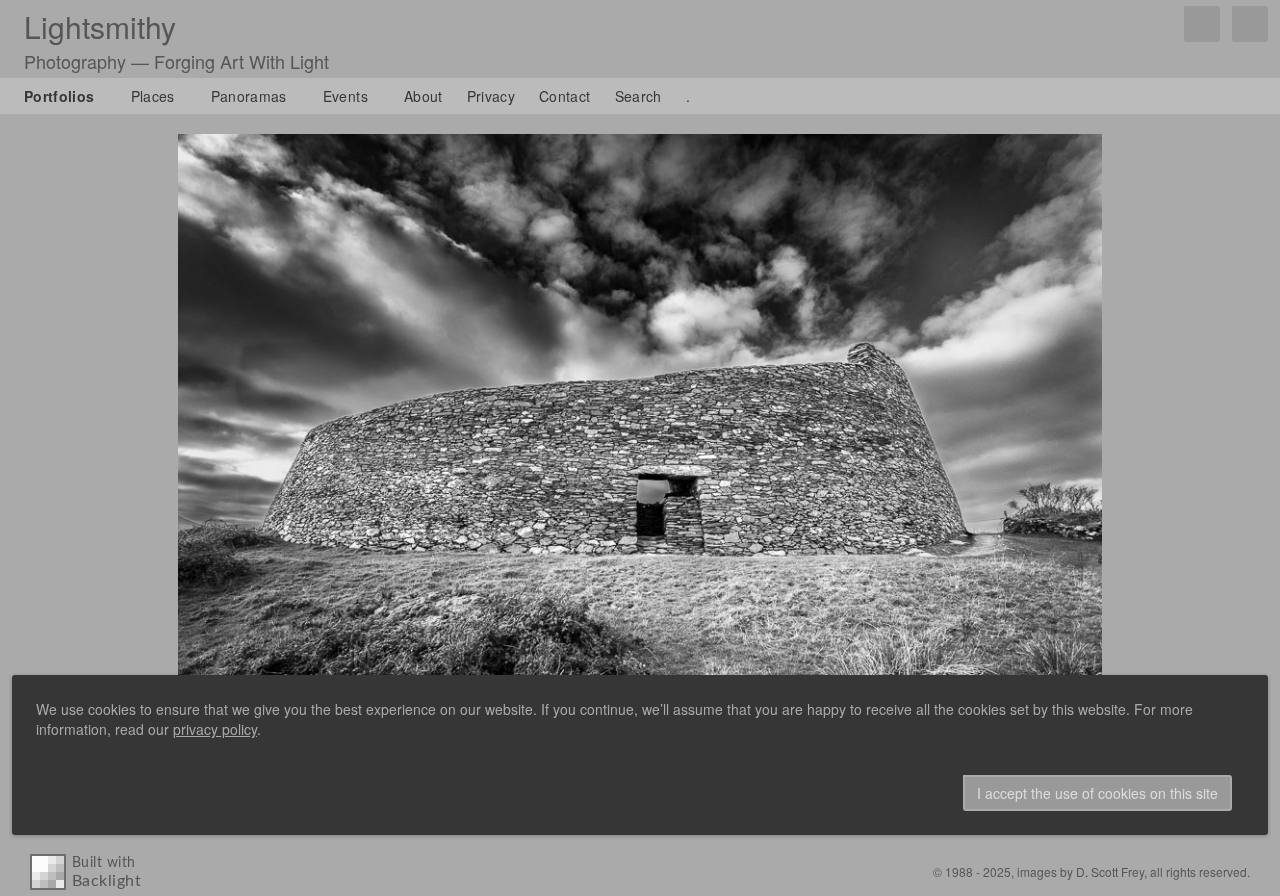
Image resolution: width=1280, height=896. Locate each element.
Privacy (491, 96)
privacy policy (215, 729)
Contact (564, 96)
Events (345, 96)
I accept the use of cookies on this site (1097, 793)
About (423, 96)
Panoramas (249, 96)
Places (153, 96)
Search (638, 96)
